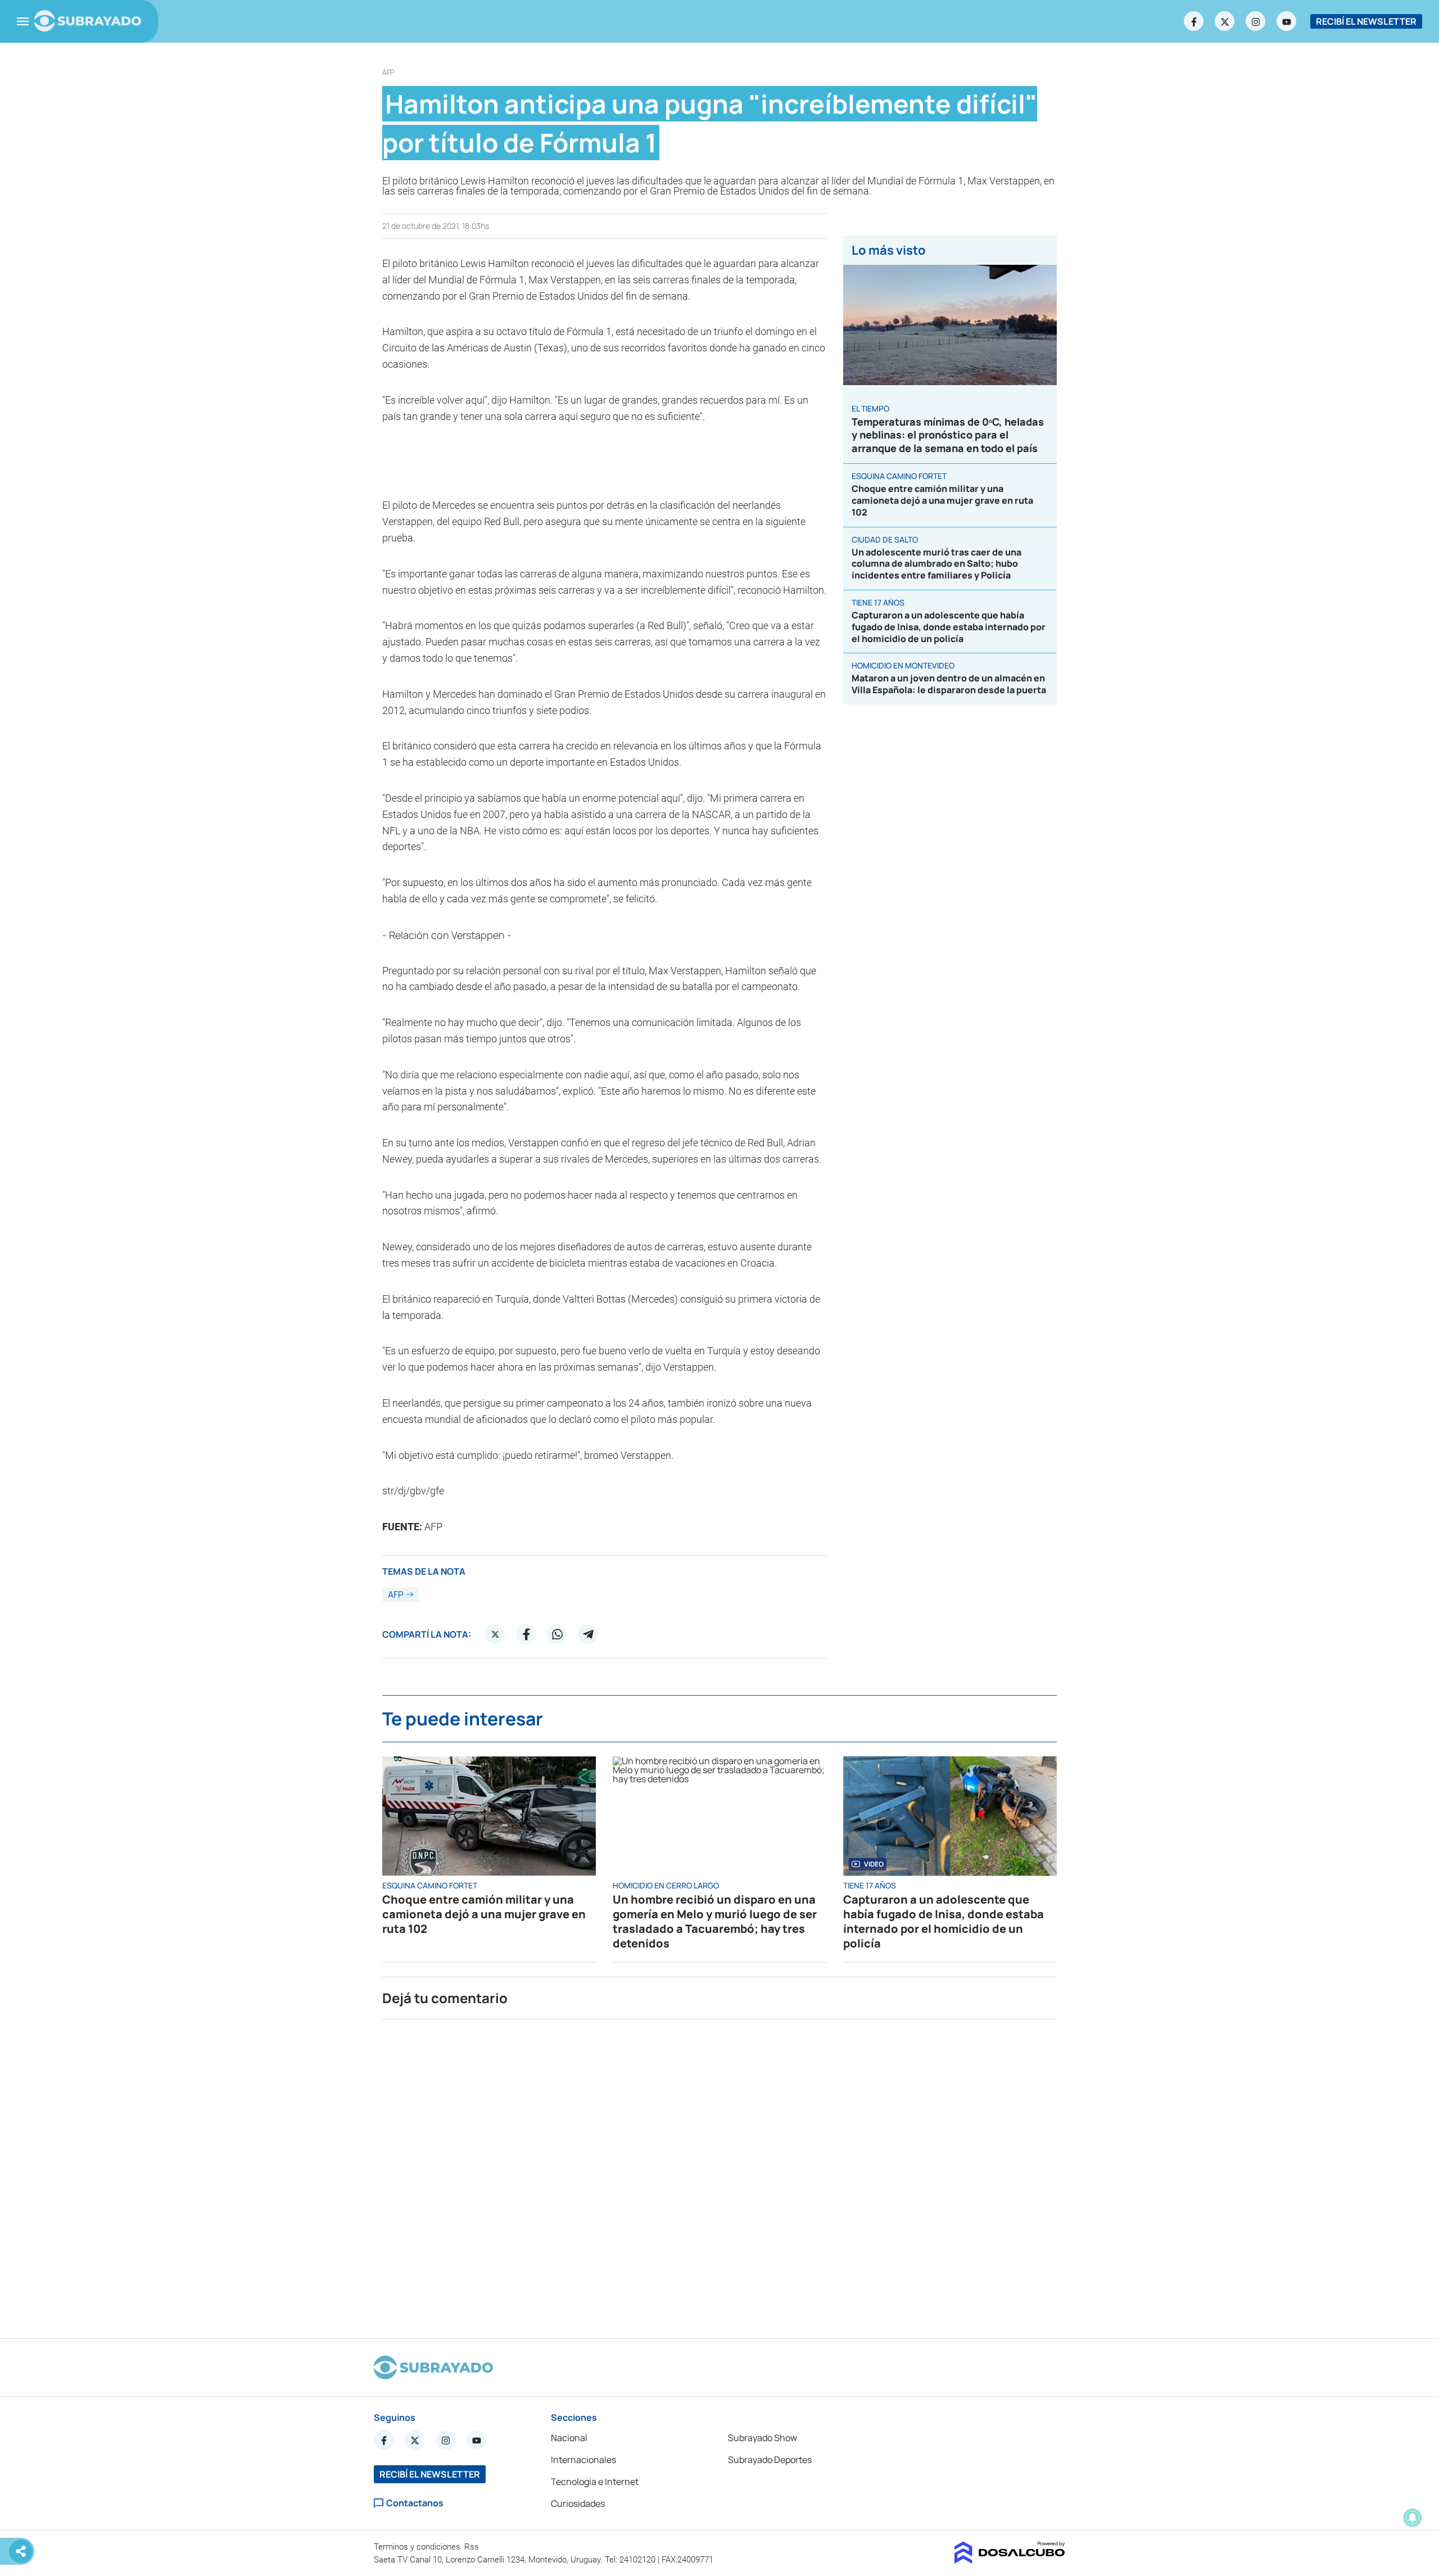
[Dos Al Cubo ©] (1010, 2560)
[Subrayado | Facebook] (1194, 21)
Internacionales (583, 2460)
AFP (388, 72)
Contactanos (415, 2503)
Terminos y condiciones (418, 2547)
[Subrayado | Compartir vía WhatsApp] (557, 1634)
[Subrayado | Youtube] (1287, 21)
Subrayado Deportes (770, 2460)
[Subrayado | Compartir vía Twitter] (495, 1634)
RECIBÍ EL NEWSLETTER (1366, 21)
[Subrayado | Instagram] (1256, 21)
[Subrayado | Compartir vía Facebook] (526, 1634)
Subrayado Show (763, 2438)
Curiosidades (578, 2503)
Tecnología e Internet (595, 2482)
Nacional (569, 2438)
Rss (473, 2547)
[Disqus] (719, 2174)
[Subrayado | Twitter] (1225, 21)
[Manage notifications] (1413, 2518)
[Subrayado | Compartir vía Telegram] (588, 1634)
